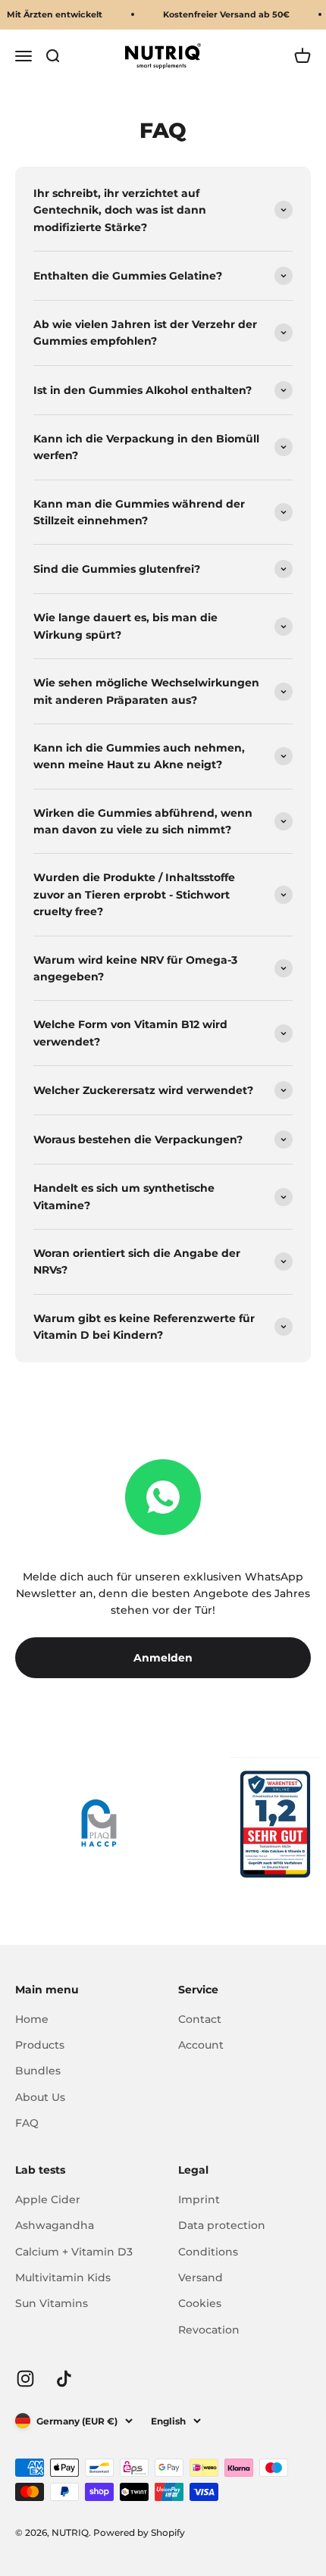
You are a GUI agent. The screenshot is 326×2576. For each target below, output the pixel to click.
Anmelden (163, 1658)
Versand (201, 2277)
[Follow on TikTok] (64, 2379)
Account (201, 2045)
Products (40, 2045)
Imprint (199, 2199)
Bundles (38, 2071)
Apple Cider (48, 2199)
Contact (200, 2019)
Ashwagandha (55, 2225)
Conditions (208, 2252)
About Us (40, 2097)
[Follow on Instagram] (25, 2379)
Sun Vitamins (52, 2303)
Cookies (200, 2303)
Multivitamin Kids (63, 2277)
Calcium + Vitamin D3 (74, 2252)
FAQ (27, 2123)
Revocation (209, 2330)
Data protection (222, 2225)
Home (32, 2019)
